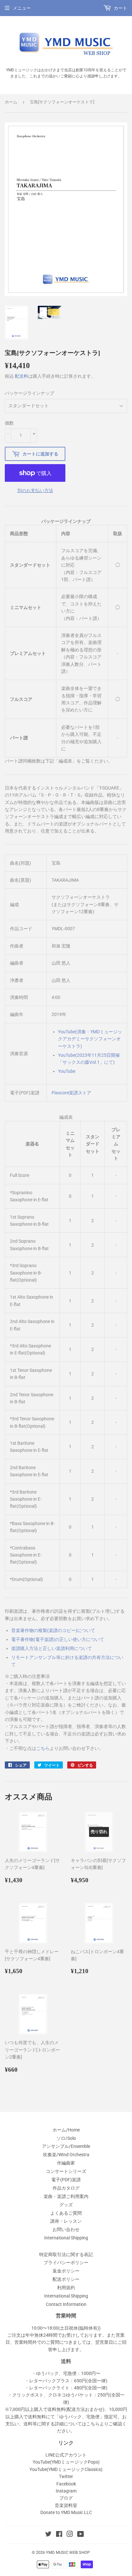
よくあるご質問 (66, 2213)
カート (120, 8)
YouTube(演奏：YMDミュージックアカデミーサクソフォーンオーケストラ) (90, 1039)
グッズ (66, 2205)
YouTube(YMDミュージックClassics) (66, 2469)
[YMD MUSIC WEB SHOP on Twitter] (48, 2535)
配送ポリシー (66, 2279)
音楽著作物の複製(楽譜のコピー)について (53, 1630)
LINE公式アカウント (66, 2455)
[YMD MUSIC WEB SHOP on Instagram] (70, 2535)
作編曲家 (66, 2163)
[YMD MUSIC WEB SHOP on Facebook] (59, 2535)
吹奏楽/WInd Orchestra (66, 2155)
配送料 (21, 376)
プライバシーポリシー (66, 2263)
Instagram (66, 2491)
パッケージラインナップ (29, 393)
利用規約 (66, 2288)
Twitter (66, 2476)
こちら (43, 1748)
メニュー (22, 8)
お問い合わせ (66, 2229)
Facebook (66, 2484)
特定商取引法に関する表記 (66, 2254)
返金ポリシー (66, 2271)
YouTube (67, 1071)
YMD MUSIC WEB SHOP (68, 2552)
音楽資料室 (66, 2505)
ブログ (66, 2498)
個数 (9, 423)
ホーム (11, 102)
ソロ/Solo (66, 2138)
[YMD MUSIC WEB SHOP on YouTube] (81, 2535)
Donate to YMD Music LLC (66, 2512)
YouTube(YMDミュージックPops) (66, 2462)
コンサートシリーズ (66, 2171)
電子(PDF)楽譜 (66, 2180)
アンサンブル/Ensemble (66, 2146)
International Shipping (66, 2238)
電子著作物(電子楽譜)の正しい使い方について (58, 1639)
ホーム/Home (66, 2130)
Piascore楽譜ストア (71, 1093)
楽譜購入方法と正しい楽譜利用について (52, 1648)
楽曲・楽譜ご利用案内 (66, 2196)
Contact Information (66, 2304)
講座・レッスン (66, 2221)
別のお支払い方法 (35, 490)
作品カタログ (66, 2188)
